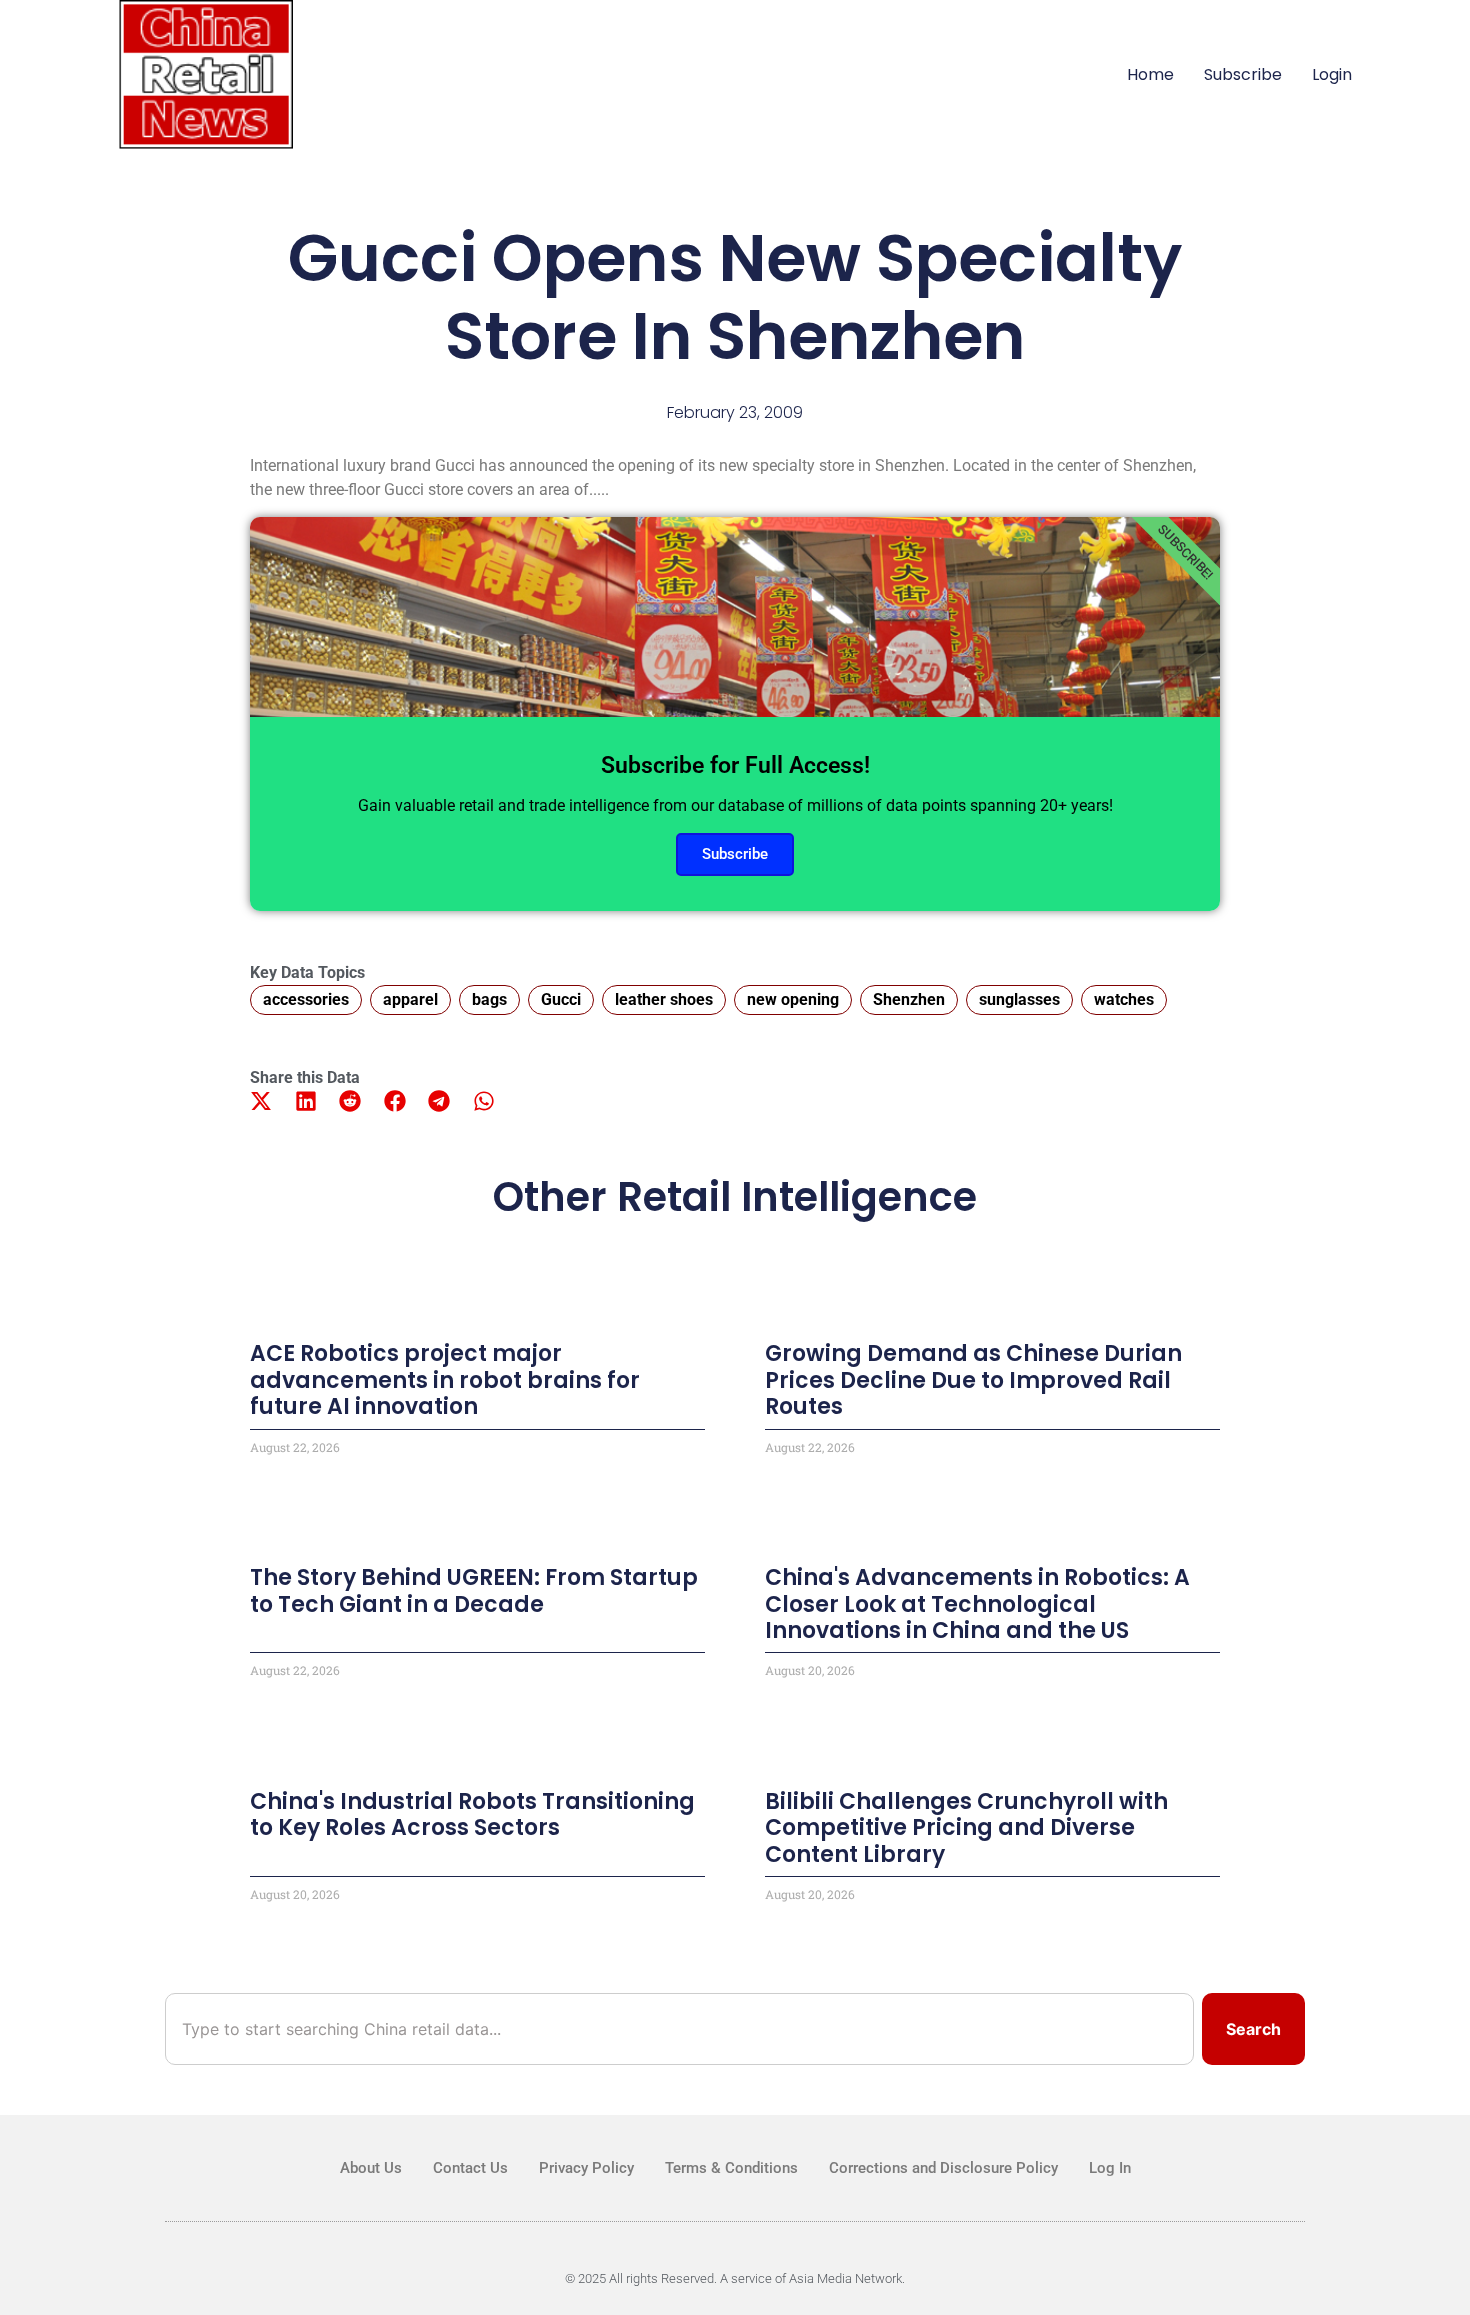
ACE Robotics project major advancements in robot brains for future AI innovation (445, 1380)
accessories (306, 999)
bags (489, 999)
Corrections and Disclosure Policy (943, 2168)
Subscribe (1243, 74)
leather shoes (664, 999)
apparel (410, 999)
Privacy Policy (586, 2168)
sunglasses (1019, 999)
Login (1332, 74)
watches (1124, 999)
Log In (1110, 2168)
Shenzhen (909, 999)
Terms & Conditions (731, 2168)
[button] (261, 1101)
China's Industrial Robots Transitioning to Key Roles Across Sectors (472, 1814)
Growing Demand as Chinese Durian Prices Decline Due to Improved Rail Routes (973, 1380)
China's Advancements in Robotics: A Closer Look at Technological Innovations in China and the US (977, 1604)
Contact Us (470, 2168)
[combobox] (679, 2029)
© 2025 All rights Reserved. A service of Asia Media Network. (735, 2278)
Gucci (561, 999)
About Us (371, 2168)
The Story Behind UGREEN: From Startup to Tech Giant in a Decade (474, 1590)
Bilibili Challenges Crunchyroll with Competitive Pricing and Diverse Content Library (966, 1828)
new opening (793, 999)
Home (1150, 74)
